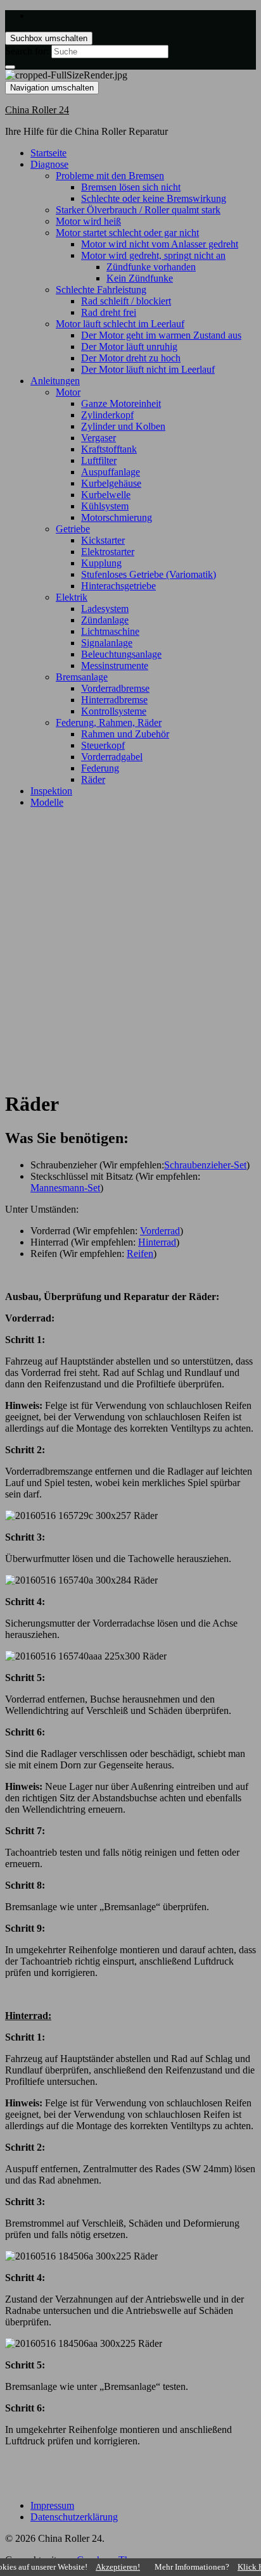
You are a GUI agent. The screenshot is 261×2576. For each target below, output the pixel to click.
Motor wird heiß (88, 221)
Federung (100, 768)
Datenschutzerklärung (74, 2517)
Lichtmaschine (110, 631)
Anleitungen (55, 381)
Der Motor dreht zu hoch (131, 358)
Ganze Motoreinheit (121, 403)
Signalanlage (107, 643)
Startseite (48, 153)
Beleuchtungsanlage (121, 654)
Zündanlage (105, 620)
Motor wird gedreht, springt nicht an (153, 255)
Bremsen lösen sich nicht (131, 187)
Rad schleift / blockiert (126, 301)
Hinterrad (157, 1242)
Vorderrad (160, 1231)
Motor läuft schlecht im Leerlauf (120, 324)
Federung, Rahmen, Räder (109, 722)
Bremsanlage (82, 677)
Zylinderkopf (107, 415)
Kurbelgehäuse (111, 483)
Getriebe (73, 529)
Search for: (27, 51)
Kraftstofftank (109, 449)
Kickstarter (103, 540)
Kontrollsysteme (114, 711)
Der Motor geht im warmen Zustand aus (161, 335)
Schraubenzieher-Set (205, 1165)
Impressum (52, 2505)
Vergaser (99, 438)
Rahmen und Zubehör (125, 734)
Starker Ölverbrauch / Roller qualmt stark (138, 210)
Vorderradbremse (115, 688)
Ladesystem (105, 609)
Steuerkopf (103, 745)
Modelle (47, 802)
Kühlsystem (105, 506)
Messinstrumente (115, 666)
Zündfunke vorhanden (151, 267)
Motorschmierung (117, 517)
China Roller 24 (37, 110)
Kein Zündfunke (140, 278)
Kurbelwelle (106, 495)
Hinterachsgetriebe (118, 586)
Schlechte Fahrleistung (101, 290)
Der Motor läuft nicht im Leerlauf (148, 369)
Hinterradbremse (114, 700)
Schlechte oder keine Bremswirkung (154, 198)
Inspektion (51, 791)
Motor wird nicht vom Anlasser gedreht (160, 244)
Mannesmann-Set (65, 1188)
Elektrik (72, 597)
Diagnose (49, 164)
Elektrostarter (108, 552)
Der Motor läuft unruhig (129, 347)
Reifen (140, 1254)
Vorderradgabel (112, 757)
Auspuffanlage (111, 472)
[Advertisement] (130, 949)
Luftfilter (99, 460)
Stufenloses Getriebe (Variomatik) (149, 574)
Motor (68, 392)
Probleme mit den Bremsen (110, 176)
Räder (93, 779)
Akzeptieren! (118, 2567)
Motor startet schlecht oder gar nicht (127, 233)
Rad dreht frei (109, 312)
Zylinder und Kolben (123, 426)
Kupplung (101, 563)
